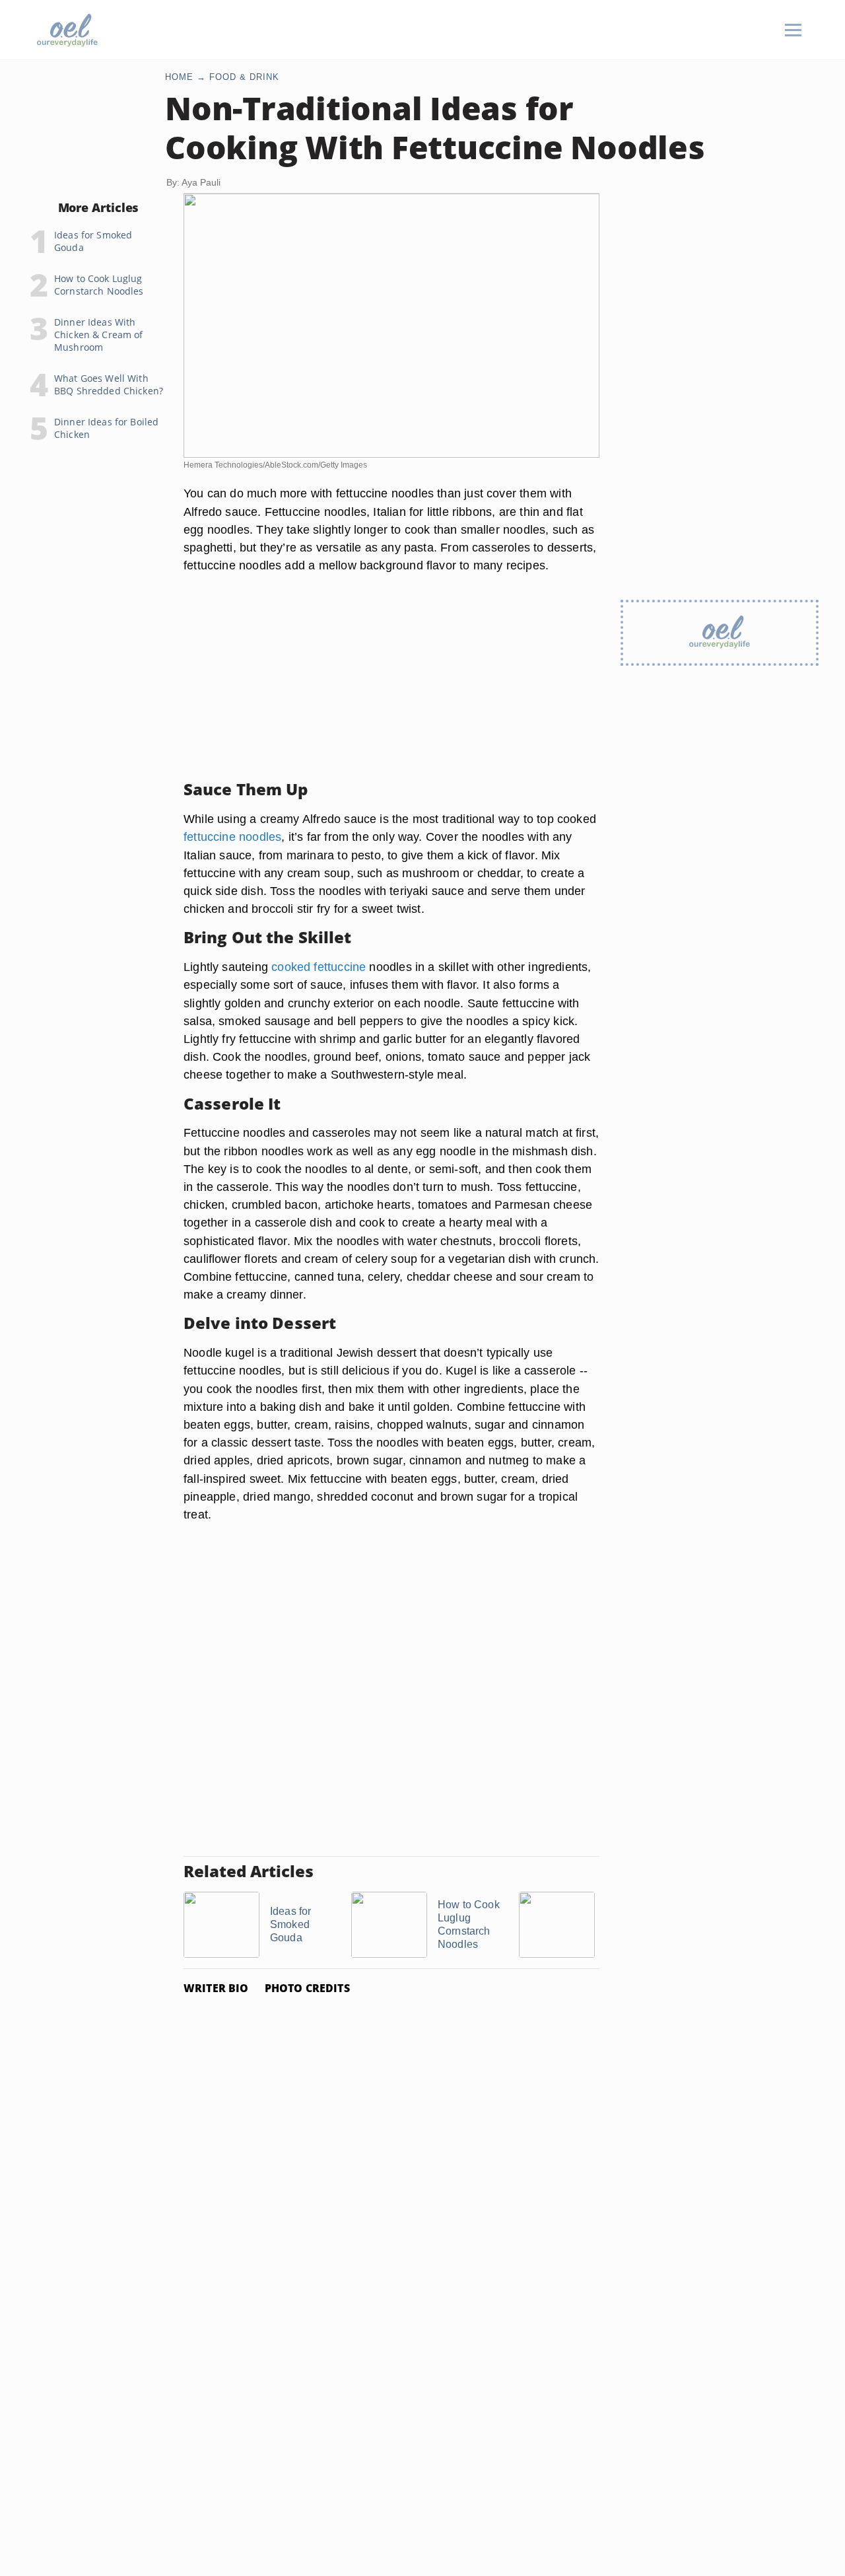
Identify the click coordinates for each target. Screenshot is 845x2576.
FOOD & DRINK (244, 77)
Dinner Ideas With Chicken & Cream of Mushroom (99, 335)
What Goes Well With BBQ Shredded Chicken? (109, 384)
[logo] (67, 30)
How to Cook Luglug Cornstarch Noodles (99, 285)
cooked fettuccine (319, 967)
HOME (179, 77)
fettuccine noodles (232, 837)
